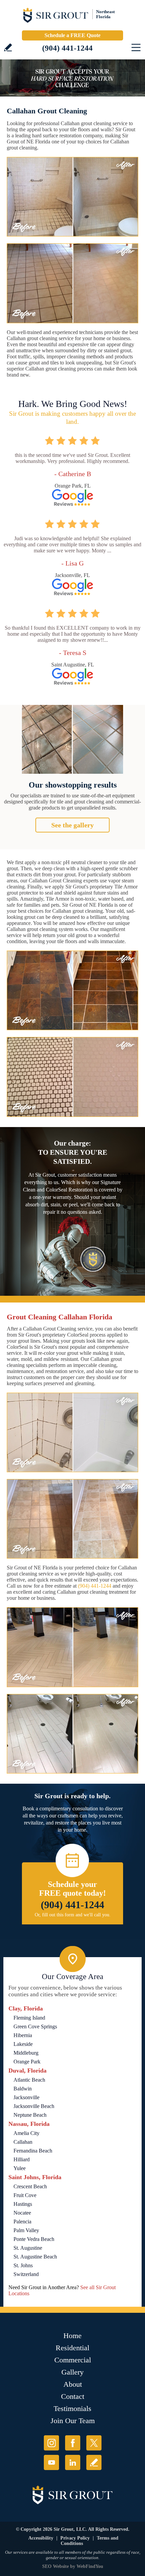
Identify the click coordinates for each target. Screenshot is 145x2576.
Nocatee (22, 2213)
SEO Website (55, 2566)
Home (72, 2336)
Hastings (23, 2204)
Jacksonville (26, 2097)
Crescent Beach (30, 2186)
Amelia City (26, 2133)
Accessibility (41, 2538)
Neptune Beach (30, 2115)
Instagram (51, 2443)
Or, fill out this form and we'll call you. (73, 1915)
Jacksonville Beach (34, 2106)
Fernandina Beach (33, 2151)
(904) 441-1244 (67, 48)
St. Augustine (28, 2248)
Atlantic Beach (29, 2080)
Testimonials (72, 2408)
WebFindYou (90, 2566)
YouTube (51, 2462)
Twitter (94, 2443)
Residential (72, 2348)
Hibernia (23, 2035)
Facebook (73, 2443)
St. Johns (23, 2265)
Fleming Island (29, 2018)
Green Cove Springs (35, 2026)
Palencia (22, 2222)
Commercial (73, 2360)
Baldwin (23, 2089)
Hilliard (22, 2159)
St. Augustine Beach (35, 2257)
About (73, 2384)
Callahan (23, 2142)
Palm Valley (26, 2230)
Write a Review (8, 47)
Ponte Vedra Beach (34, 2239)
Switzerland (26, 2274)
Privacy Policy (75, 2538)
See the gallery (72, 825)
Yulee (20, 2168)
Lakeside (23, 2044)
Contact (73, 2396)
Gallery (72, 2372)
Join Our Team (73, 2421)
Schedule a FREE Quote (72, 35)
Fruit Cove (25, 2195)
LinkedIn (73, 2462)
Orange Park (27, 2062)
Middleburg (26, 2053)
